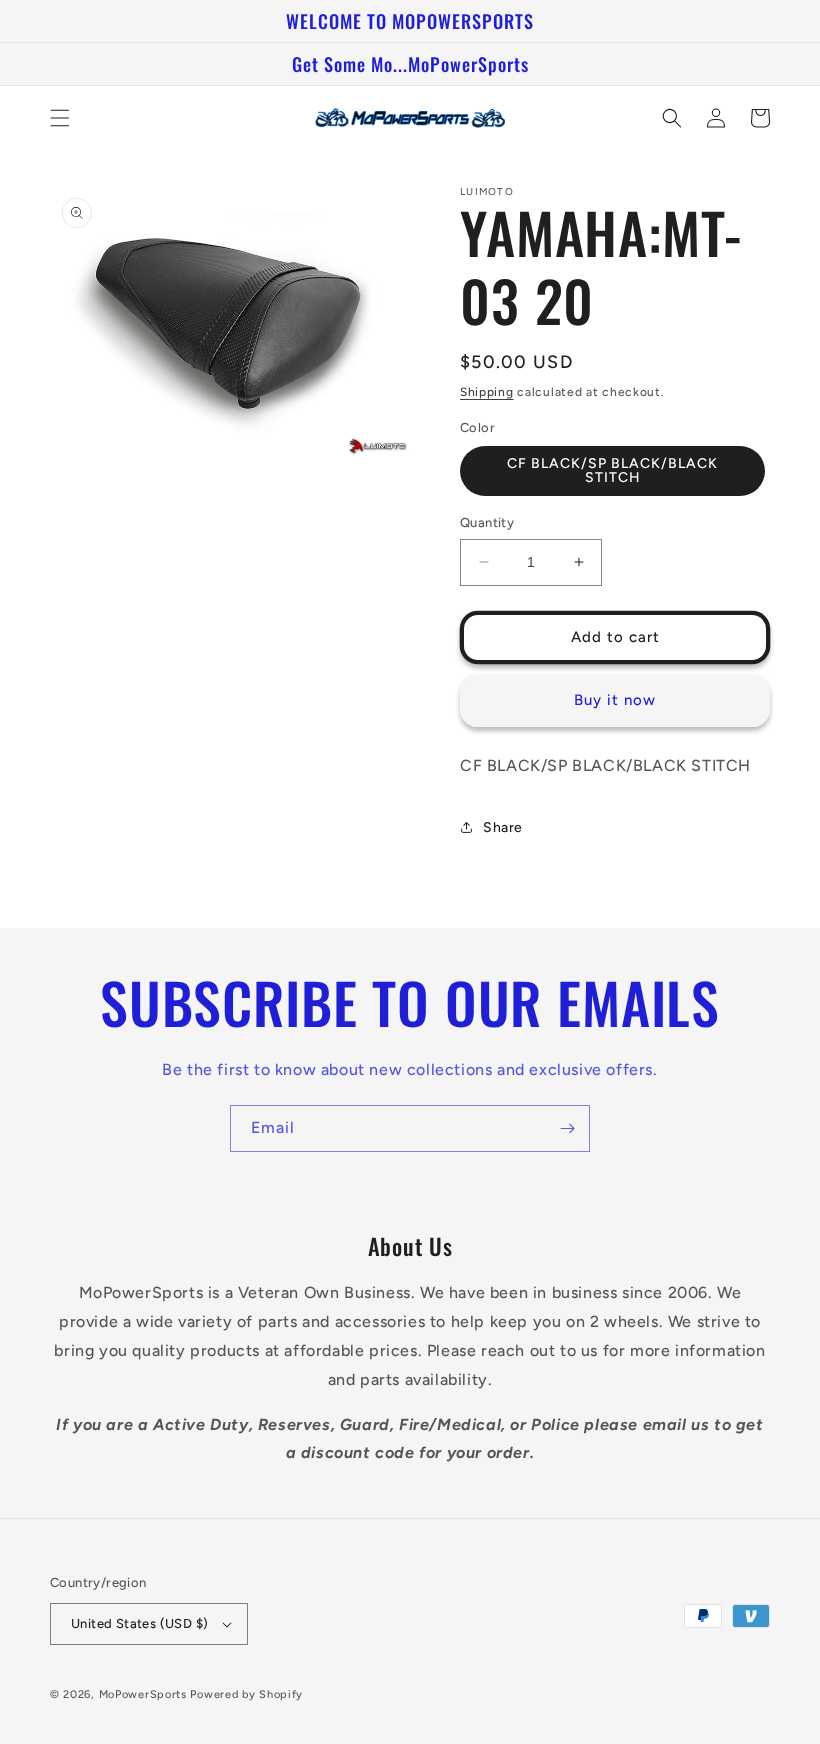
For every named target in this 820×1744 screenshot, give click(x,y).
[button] (60, 118)
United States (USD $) (139, 1623)
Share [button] (503, 827)
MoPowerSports (143, 1694)
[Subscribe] (567, 1128)
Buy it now (615, 700)
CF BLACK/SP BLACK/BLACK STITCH (612, 470)
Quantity (487, 522)
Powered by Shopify (246, 1694)
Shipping (487, 392)
